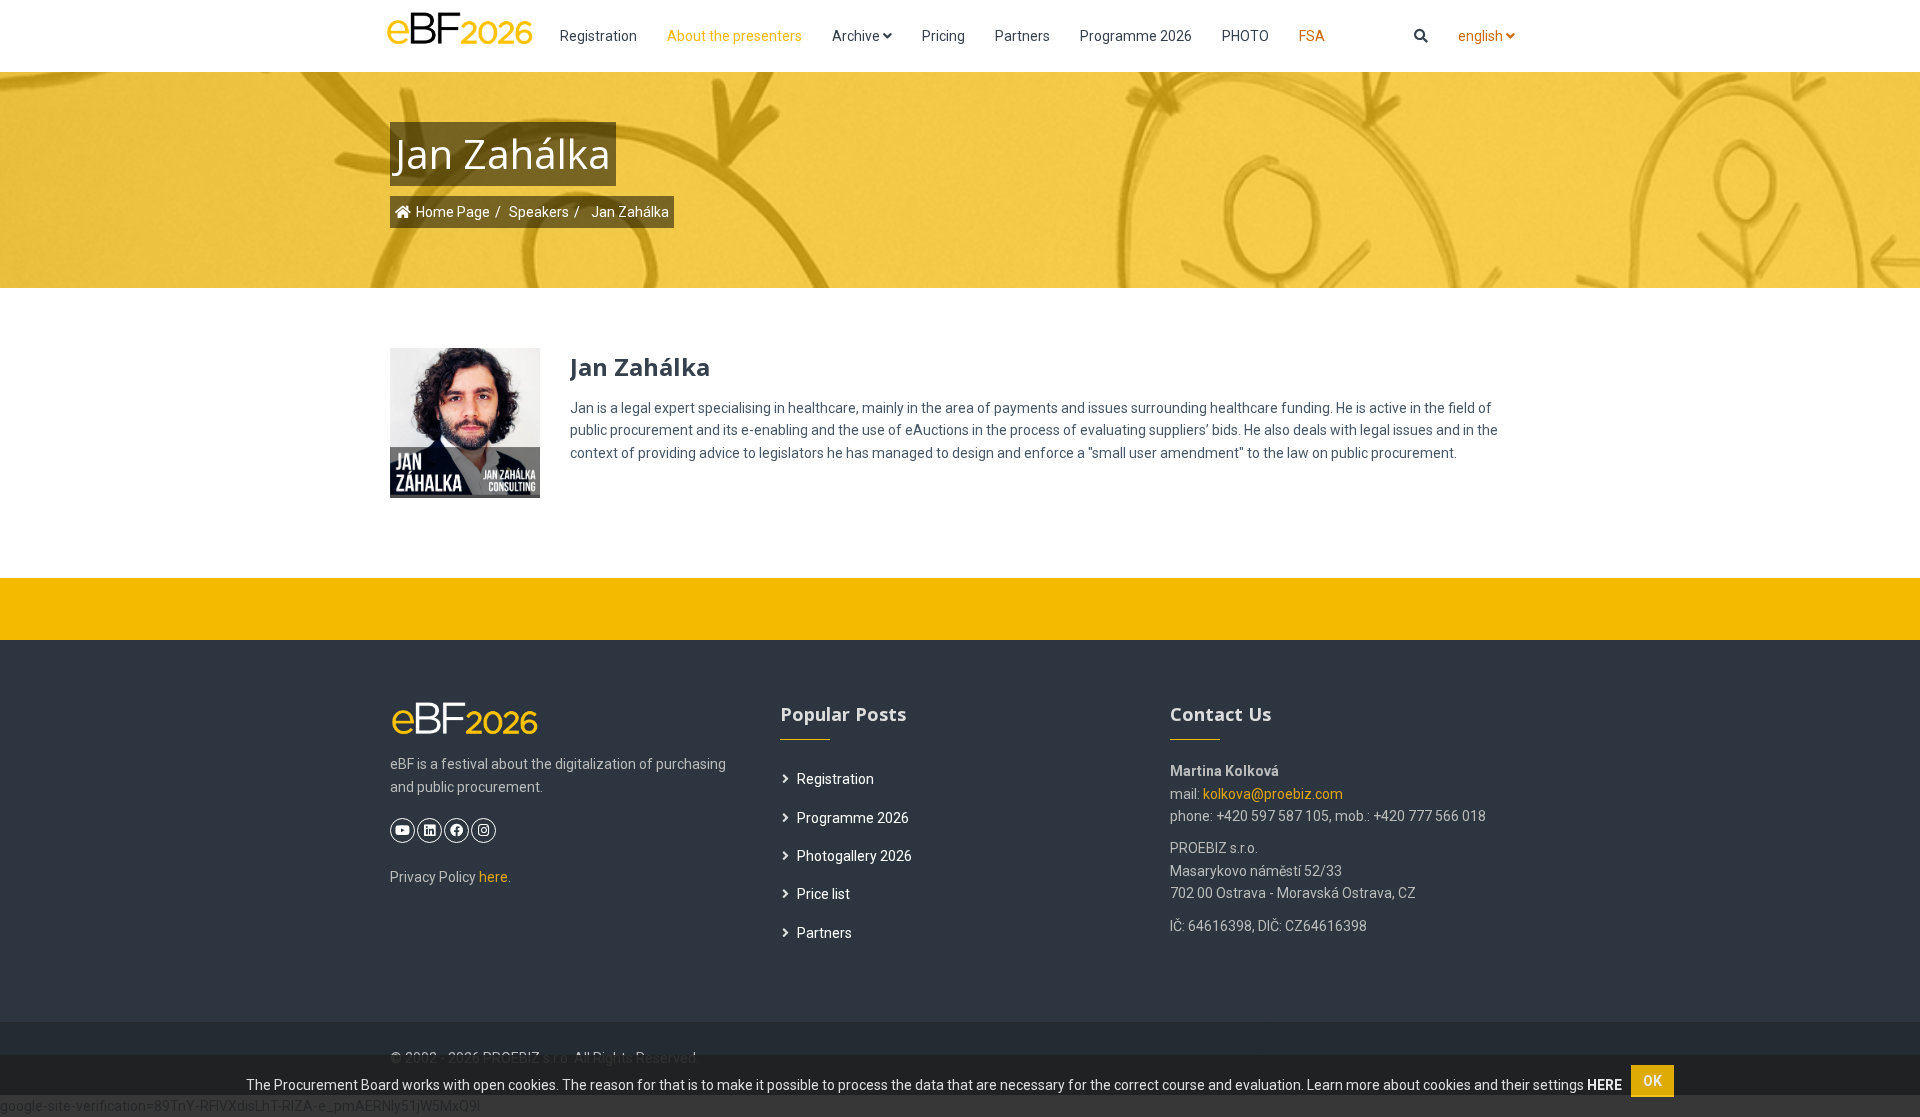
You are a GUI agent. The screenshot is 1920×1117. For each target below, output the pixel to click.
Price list (823, 894)
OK (1652, 1081)
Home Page (453, 212)
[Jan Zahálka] (492, 412)
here (493, 877)
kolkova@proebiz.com (1273, 794)
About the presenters (734, 36)
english (1482, 36)
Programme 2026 (1136, 36)
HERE (1604, 1085)
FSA (1312, 36)
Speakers (539, 212)
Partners (1022, 36)
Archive (857, 36)
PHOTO (1245, 36)
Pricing (943, 36)
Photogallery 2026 (854, 856)
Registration (598, 36)
